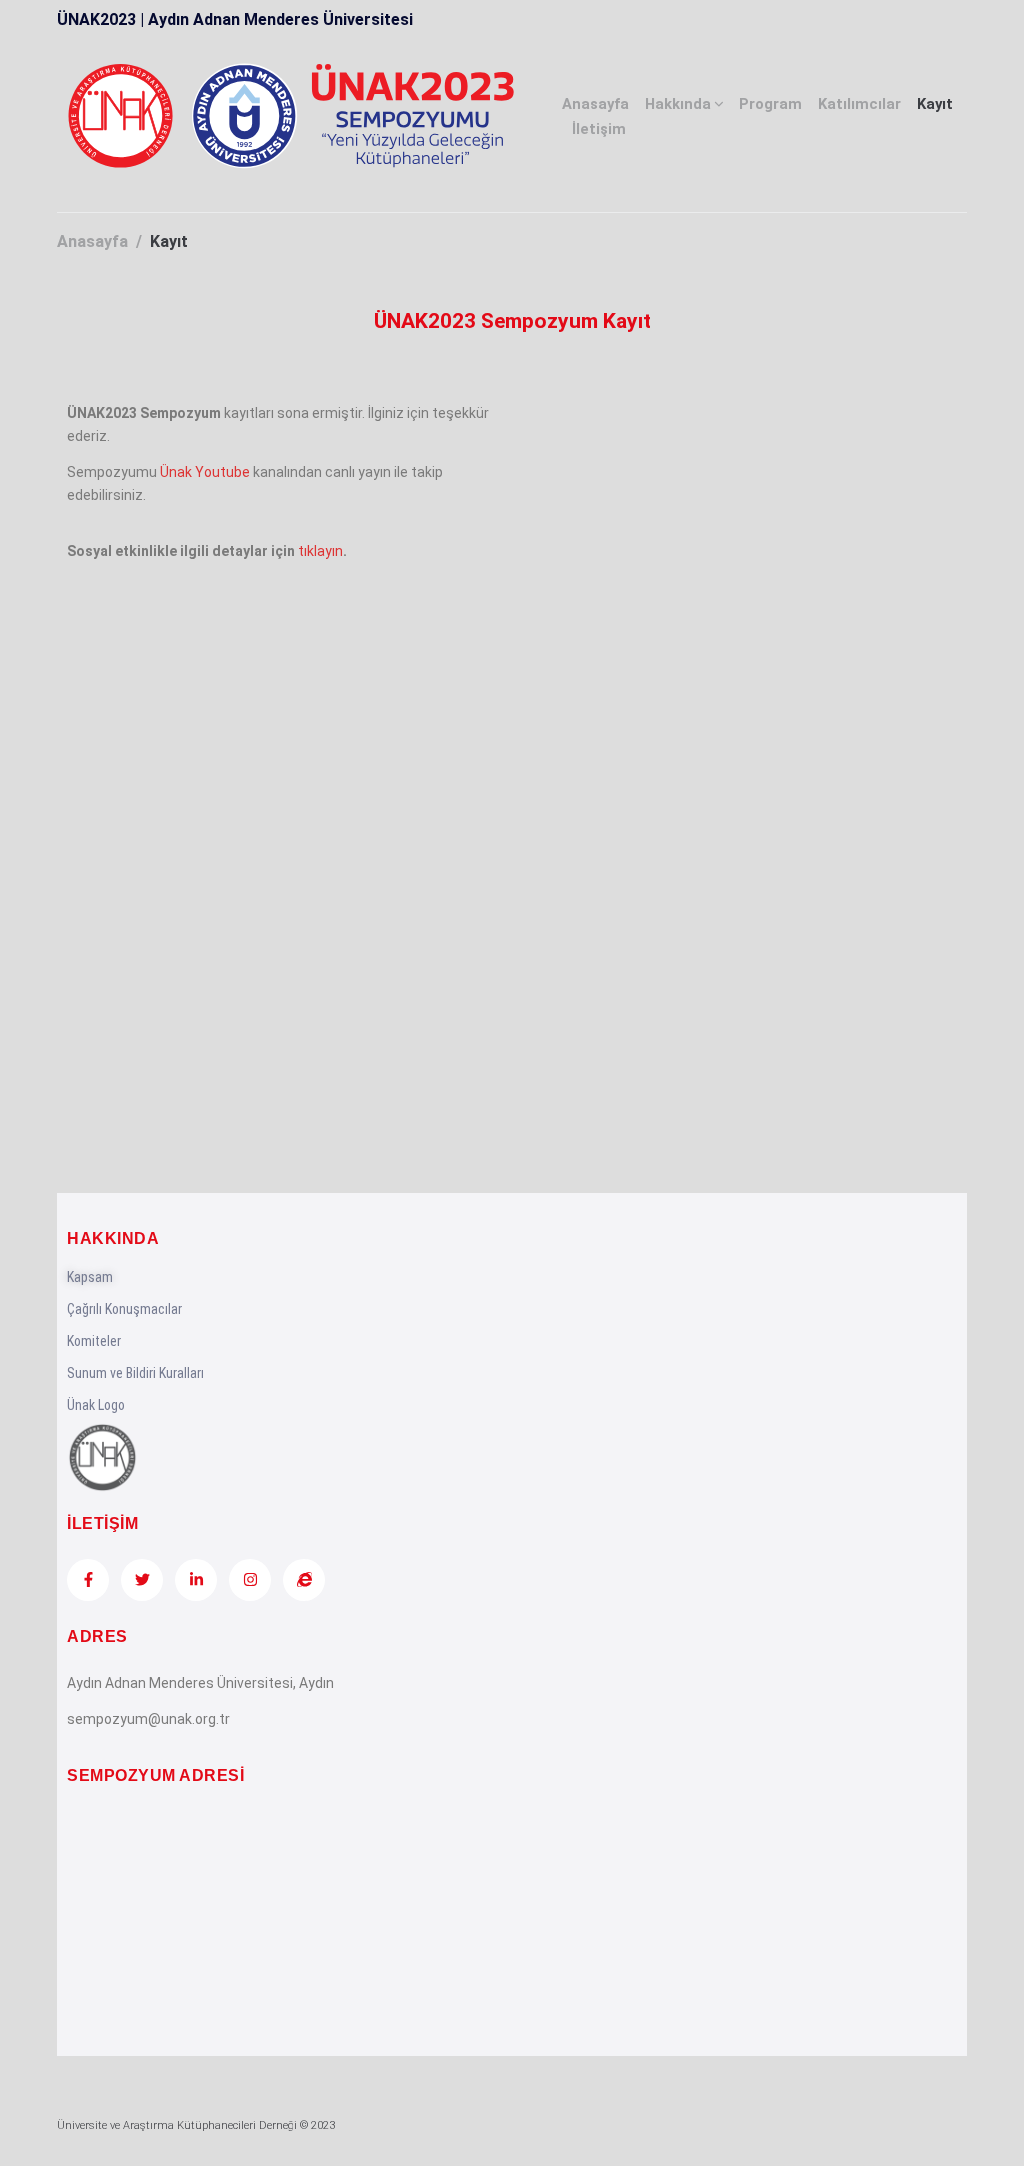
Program (770, 104)
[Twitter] (142, 1580)
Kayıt (935, 104)
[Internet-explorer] (304, 1580)
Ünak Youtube (205, 472)
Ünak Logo (96, 1405)
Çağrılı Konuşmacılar (124, 1309)
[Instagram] (250, 1580)
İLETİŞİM (102, 1523)
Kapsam (90, 1277)
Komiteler (94, 1341)
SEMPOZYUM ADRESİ (155, 1775)
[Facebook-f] (88, 1580)
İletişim (599, 129)
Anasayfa (595, 104)
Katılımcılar (859, 104)
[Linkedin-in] (196, 1580)
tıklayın (320, 551)
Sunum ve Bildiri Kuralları (135, 1373)
